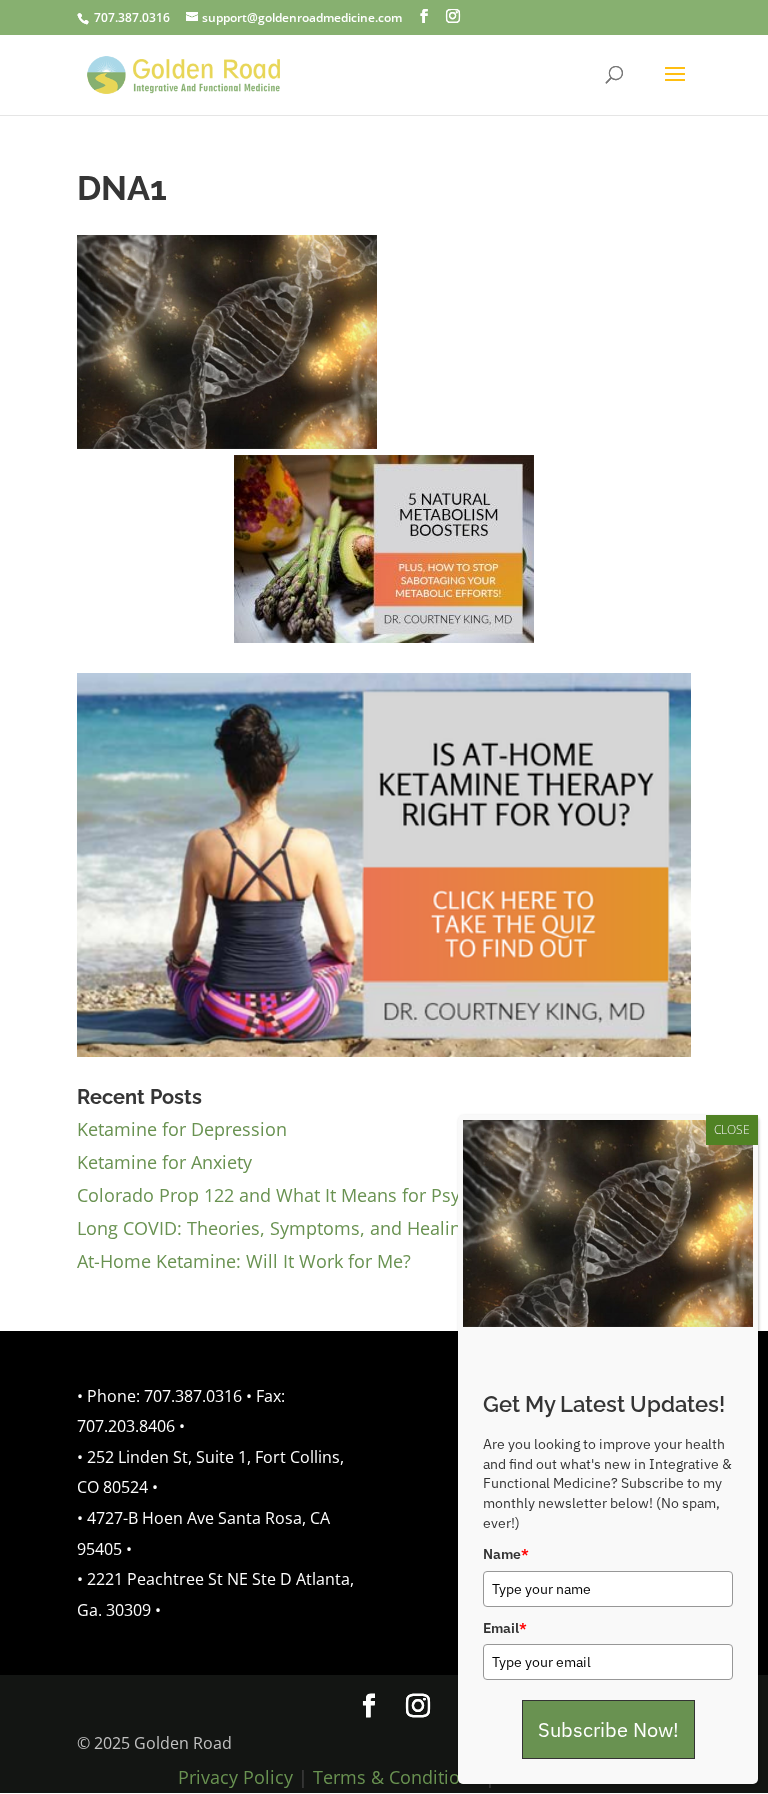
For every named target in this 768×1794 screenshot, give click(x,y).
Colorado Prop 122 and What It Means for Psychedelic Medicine (344, 1195)
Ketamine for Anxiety (164, 1162)
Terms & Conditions (396, 1777)
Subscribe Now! (608, 1729)
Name (506, 1554)
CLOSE (732, 1129)
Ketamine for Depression (182, 1129)
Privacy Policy (235, 1777)
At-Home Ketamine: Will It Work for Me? (244, 1261)
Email (505, 1628)
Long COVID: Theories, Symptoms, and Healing (274, 1228)
